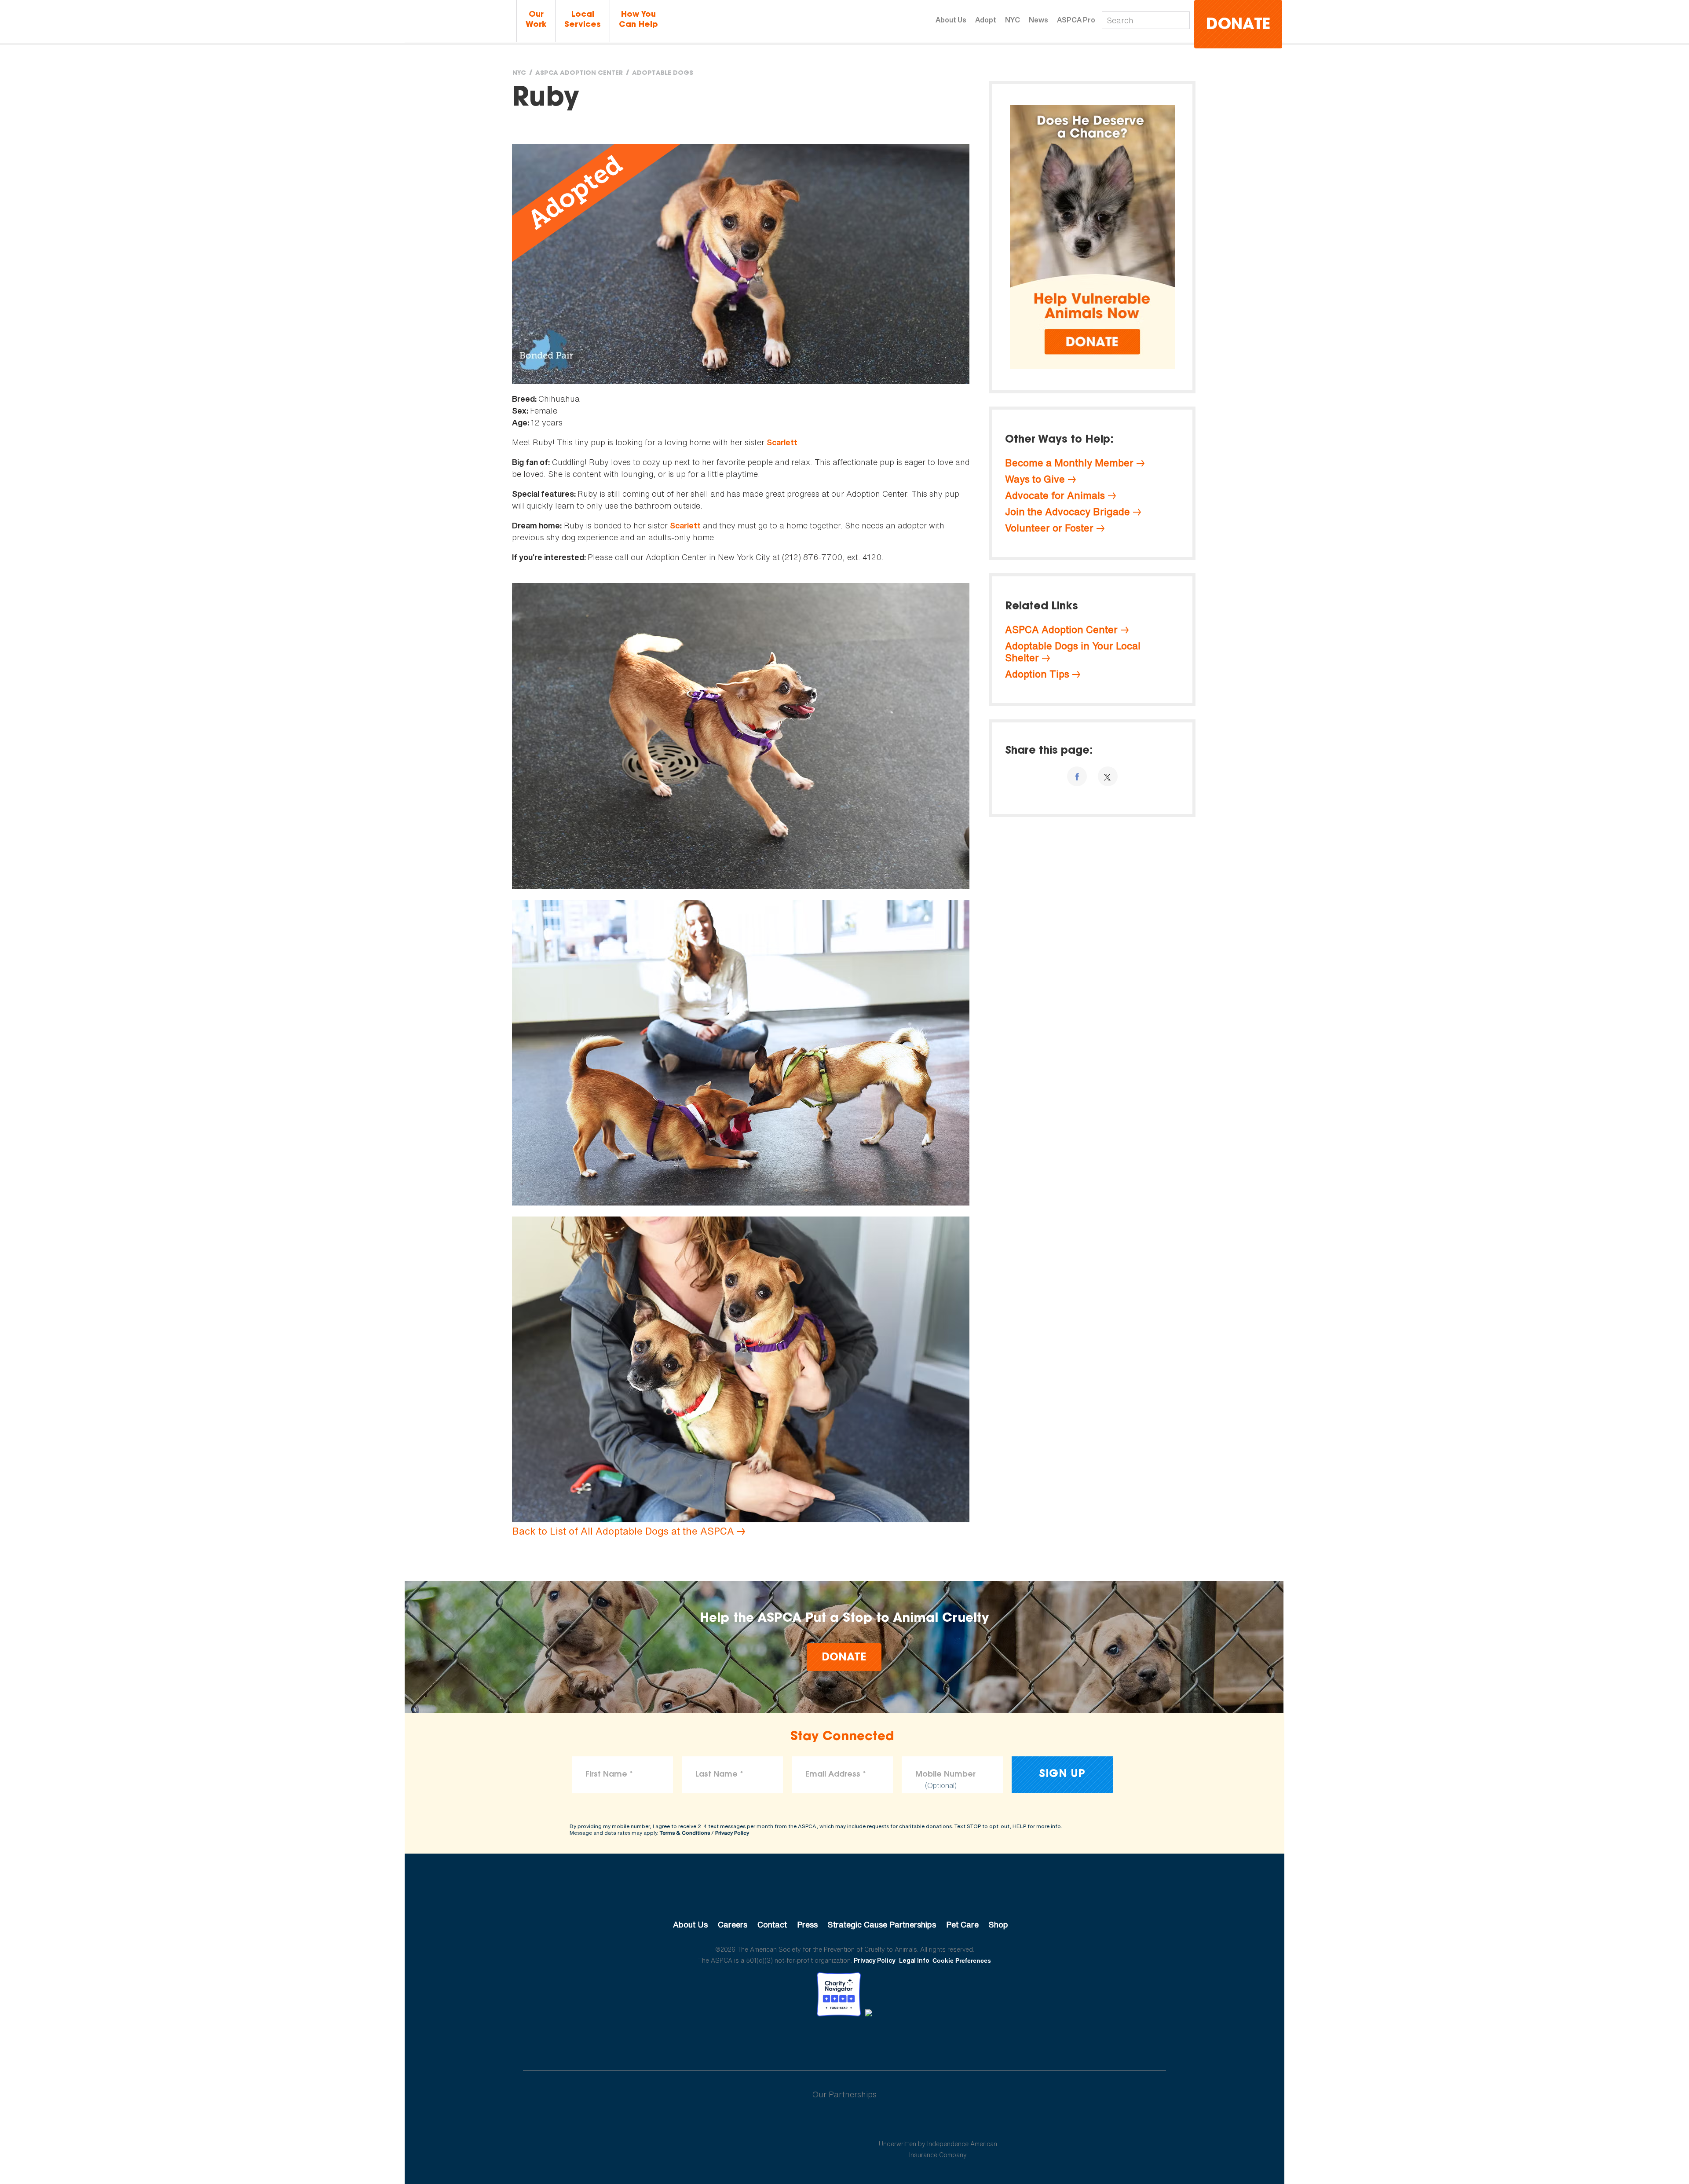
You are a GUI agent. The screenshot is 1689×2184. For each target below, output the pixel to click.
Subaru (751, 2123)
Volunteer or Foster (1049, 528)
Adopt (986, 20)
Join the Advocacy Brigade (1068, 512)
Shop (998, 1924)
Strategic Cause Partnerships (882, 1924)
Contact (772, 1924)
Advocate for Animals (1055, 495)
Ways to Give (1035, 479)
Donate (1238, 25)
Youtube (844, 2041)
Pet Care (962, 1924)
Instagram (868, 2041)
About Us (951, 20)
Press (807, 1924)
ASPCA (845, 1895)
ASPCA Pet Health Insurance (938, 2123)
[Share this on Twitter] (1108, 776)
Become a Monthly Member (1069, 463)
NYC (1013, 20)
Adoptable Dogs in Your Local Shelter (1073, 652)
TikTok (890, 2041)
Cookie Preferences (962, 1960)
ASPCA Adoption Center (579, 73)
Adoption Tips (1037, 674)
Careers (733, 1924)
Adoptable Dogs (663, 73)
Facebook (799, 2041)
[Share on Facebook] (1077, 776)
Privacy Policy (732, 1833)
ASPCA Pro (1076, 20)
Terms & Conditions (685, 1833)
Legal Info (914, 1960)
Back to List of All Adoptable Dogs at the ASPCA (623, 1531)
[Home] (459, 21)
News (1038, 20)
